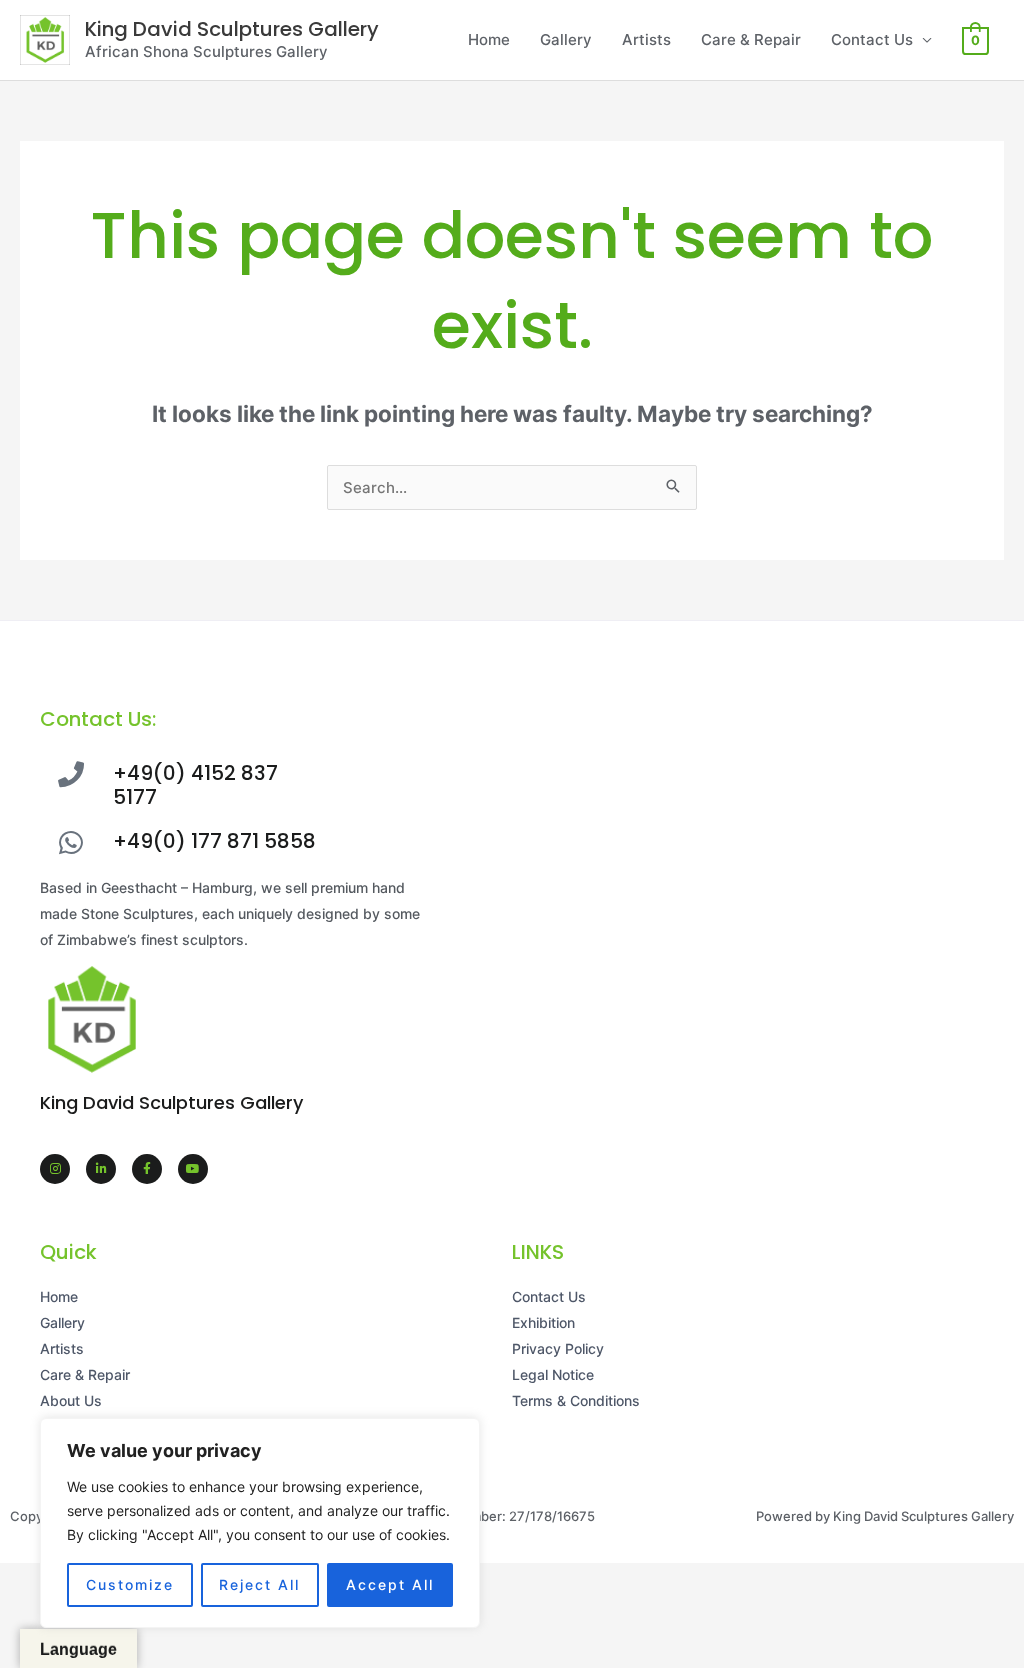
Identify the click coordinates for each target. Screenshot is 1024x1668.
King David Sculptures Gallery (232, 29)
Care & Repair (751, 39)
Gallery (566, 39)
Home (489, 39)
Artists (646, 39)
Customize (130, 1584)
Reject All (259, 1584)
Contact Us (872, 39)
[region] (260, 1523)
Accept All (390, 1584)
